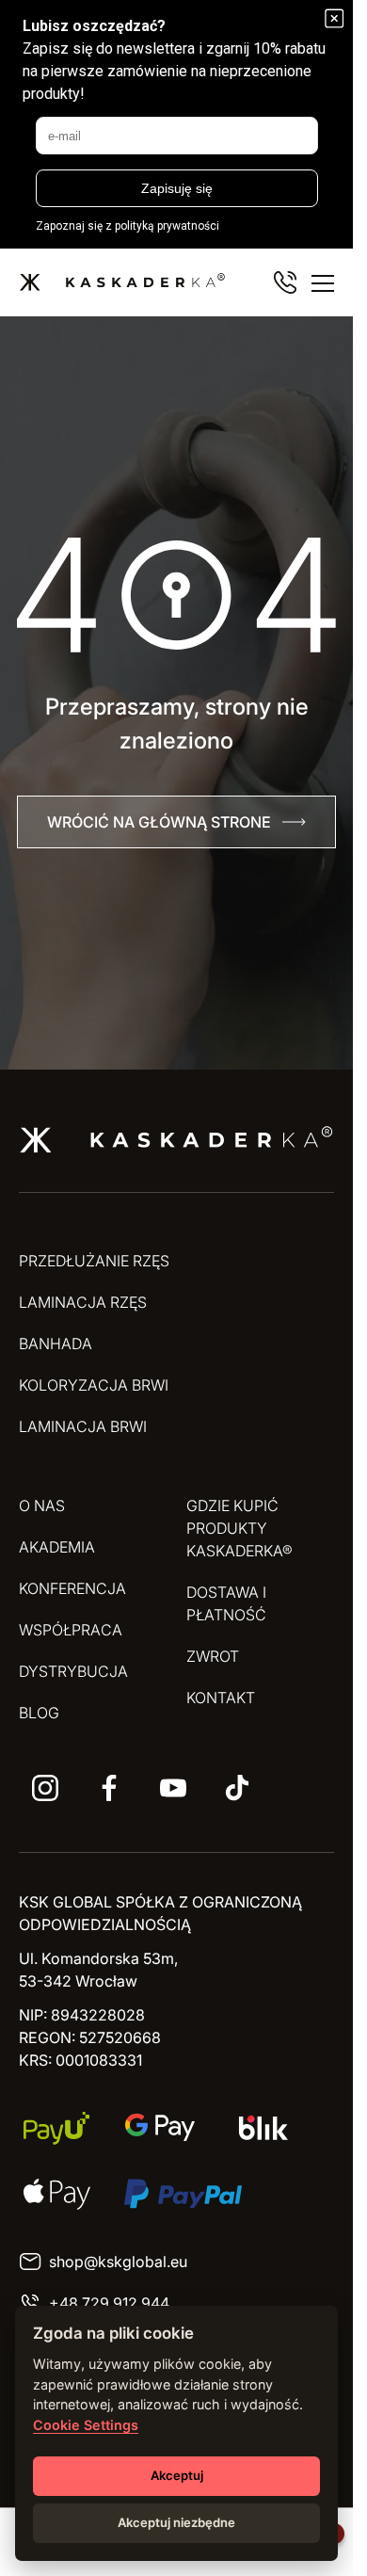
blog (39, 1713)
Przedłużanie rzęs (94, 1261)
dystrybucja (73, 1671)
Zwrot (213, 1656)
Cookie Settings (86, 2425)
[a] (45, 1788)
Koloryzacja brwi (94, 1385)
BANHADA (56, 1344)
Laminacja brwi (83, 1426)
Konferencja (72, 1588)
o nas (42, 1505)
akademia (57, 1547)
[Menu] (323, 282)
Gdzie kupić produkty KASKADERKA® (239, 1528)
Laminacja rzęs (83, 1302)
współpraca (71, 1630)
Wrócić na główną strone (159, 822)
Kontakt (221, 1698)
